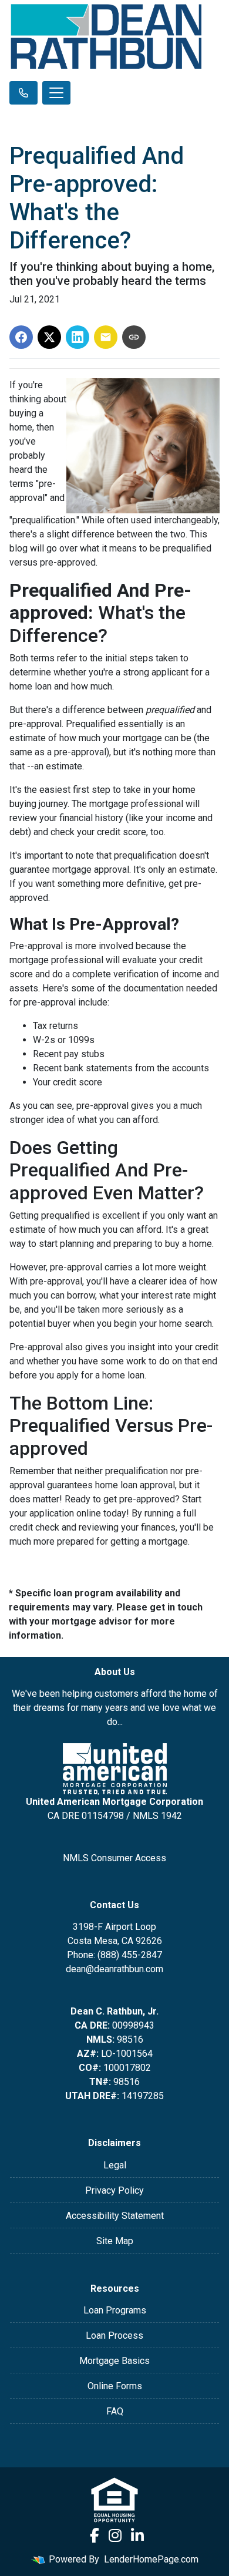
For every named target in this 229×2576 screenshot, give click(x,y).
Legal (115, 2165)
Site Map (115, 2241)
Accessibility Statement (115, 2216)
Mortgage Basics (114, 2361)
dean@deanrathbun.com (114, 1969)
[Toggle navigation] (56, 93)
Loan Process (114, 2335)
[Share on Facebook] (21, 337)
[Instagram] (115, 2536)
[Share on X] (49, 337)
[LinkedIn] (137, 2536)
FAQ (115, 2411)
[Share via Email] (106, 337)
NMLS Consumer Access (114, 1858)
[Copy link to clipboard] (134, 337)
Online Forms (115, 2386)
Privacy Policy (114, 2190)
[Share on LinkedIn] (78, 337)
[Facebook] (95, 2536)
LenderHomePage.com (151, 2559)
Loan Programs (115, 2310)
